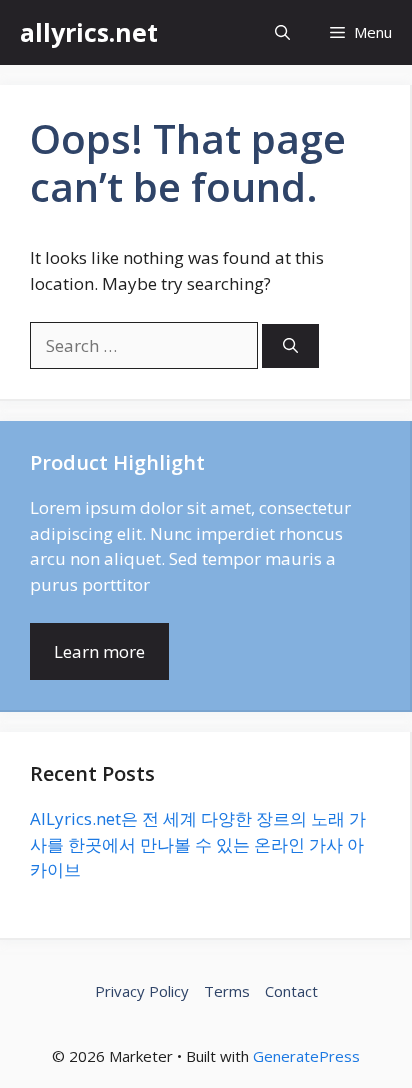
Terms (227, 991)
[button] (282, 32)
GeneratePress (306, 1056)
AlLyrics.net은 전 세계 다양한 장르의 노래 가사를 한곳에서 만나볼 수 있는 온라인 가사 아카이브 (198, 844)
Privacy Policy (142, 991)
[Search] (290, 346)
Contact (291, 991)
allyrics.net (89, 32)
